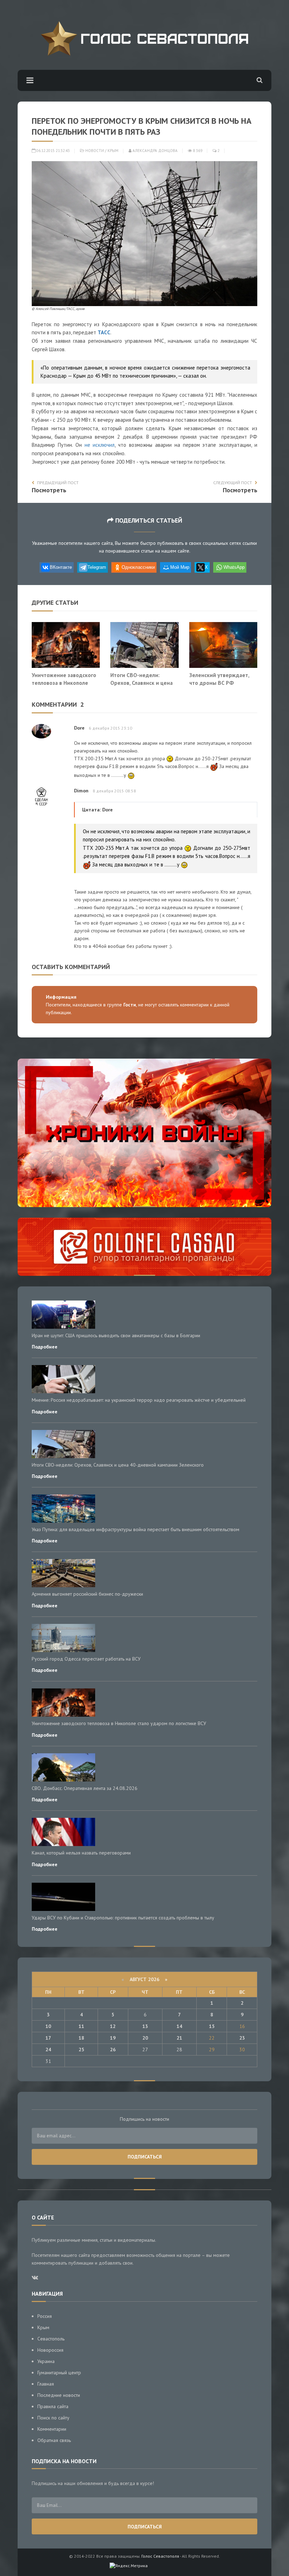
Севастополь (51, 2339)
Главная (46, 2384)
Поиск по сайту (53, 2418)
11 (81, 2026)
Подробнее (45, 1347)
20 (145, 2038)
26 (113, 2050)
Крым (113, 151)
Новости (95, 151)
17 (48, 2038)
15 (212, 2026)
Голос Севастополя (160, 2556)
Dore (79, 728)
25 (81, 2050)
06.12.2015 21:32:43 (53, 151)
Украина (46, 2361)
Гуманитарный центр (59, 2373)
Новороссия (50, 2350)
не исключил (100, 445)
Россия (45, 2316)
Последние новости (59, 2395)
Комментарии (52, 2429)
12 (113, 2026)
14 (179, 2026)
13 (145, 2026)
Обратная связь (54, 2440)
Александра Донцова (155, 151)
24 (48, 2050)
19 (113, 2038)
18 (81, 2038)
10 (48, 2026)
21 (179, 2038)
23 (242, 2038)
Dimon (81, 791)
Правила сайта (53, 2406)
